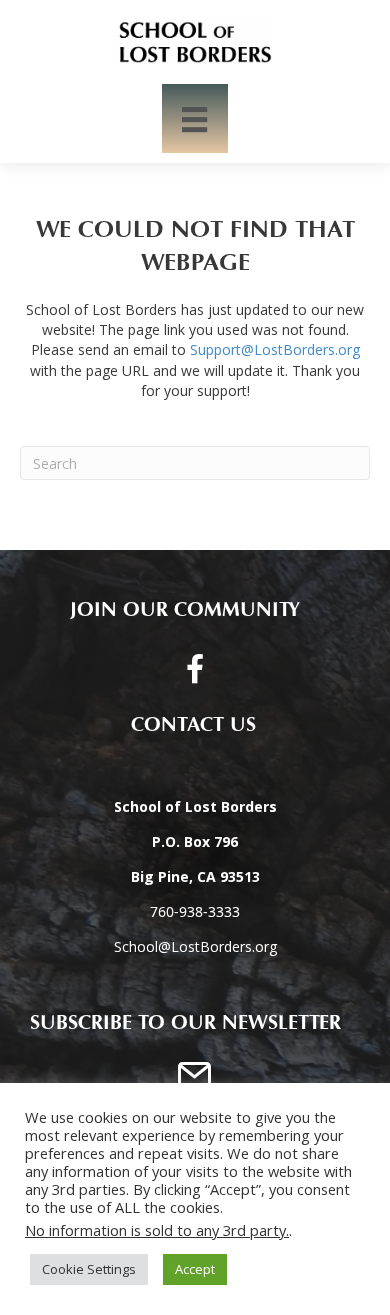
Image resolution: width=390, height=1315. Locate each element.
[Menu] (194, 118)
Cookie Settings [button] (89, 1269)
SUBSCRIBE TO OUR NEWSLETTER (185, 1023)
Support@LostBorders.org (275, 349)
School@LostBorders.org (195, 946)
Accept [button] (195, 1269)
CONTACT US (185, 725)
